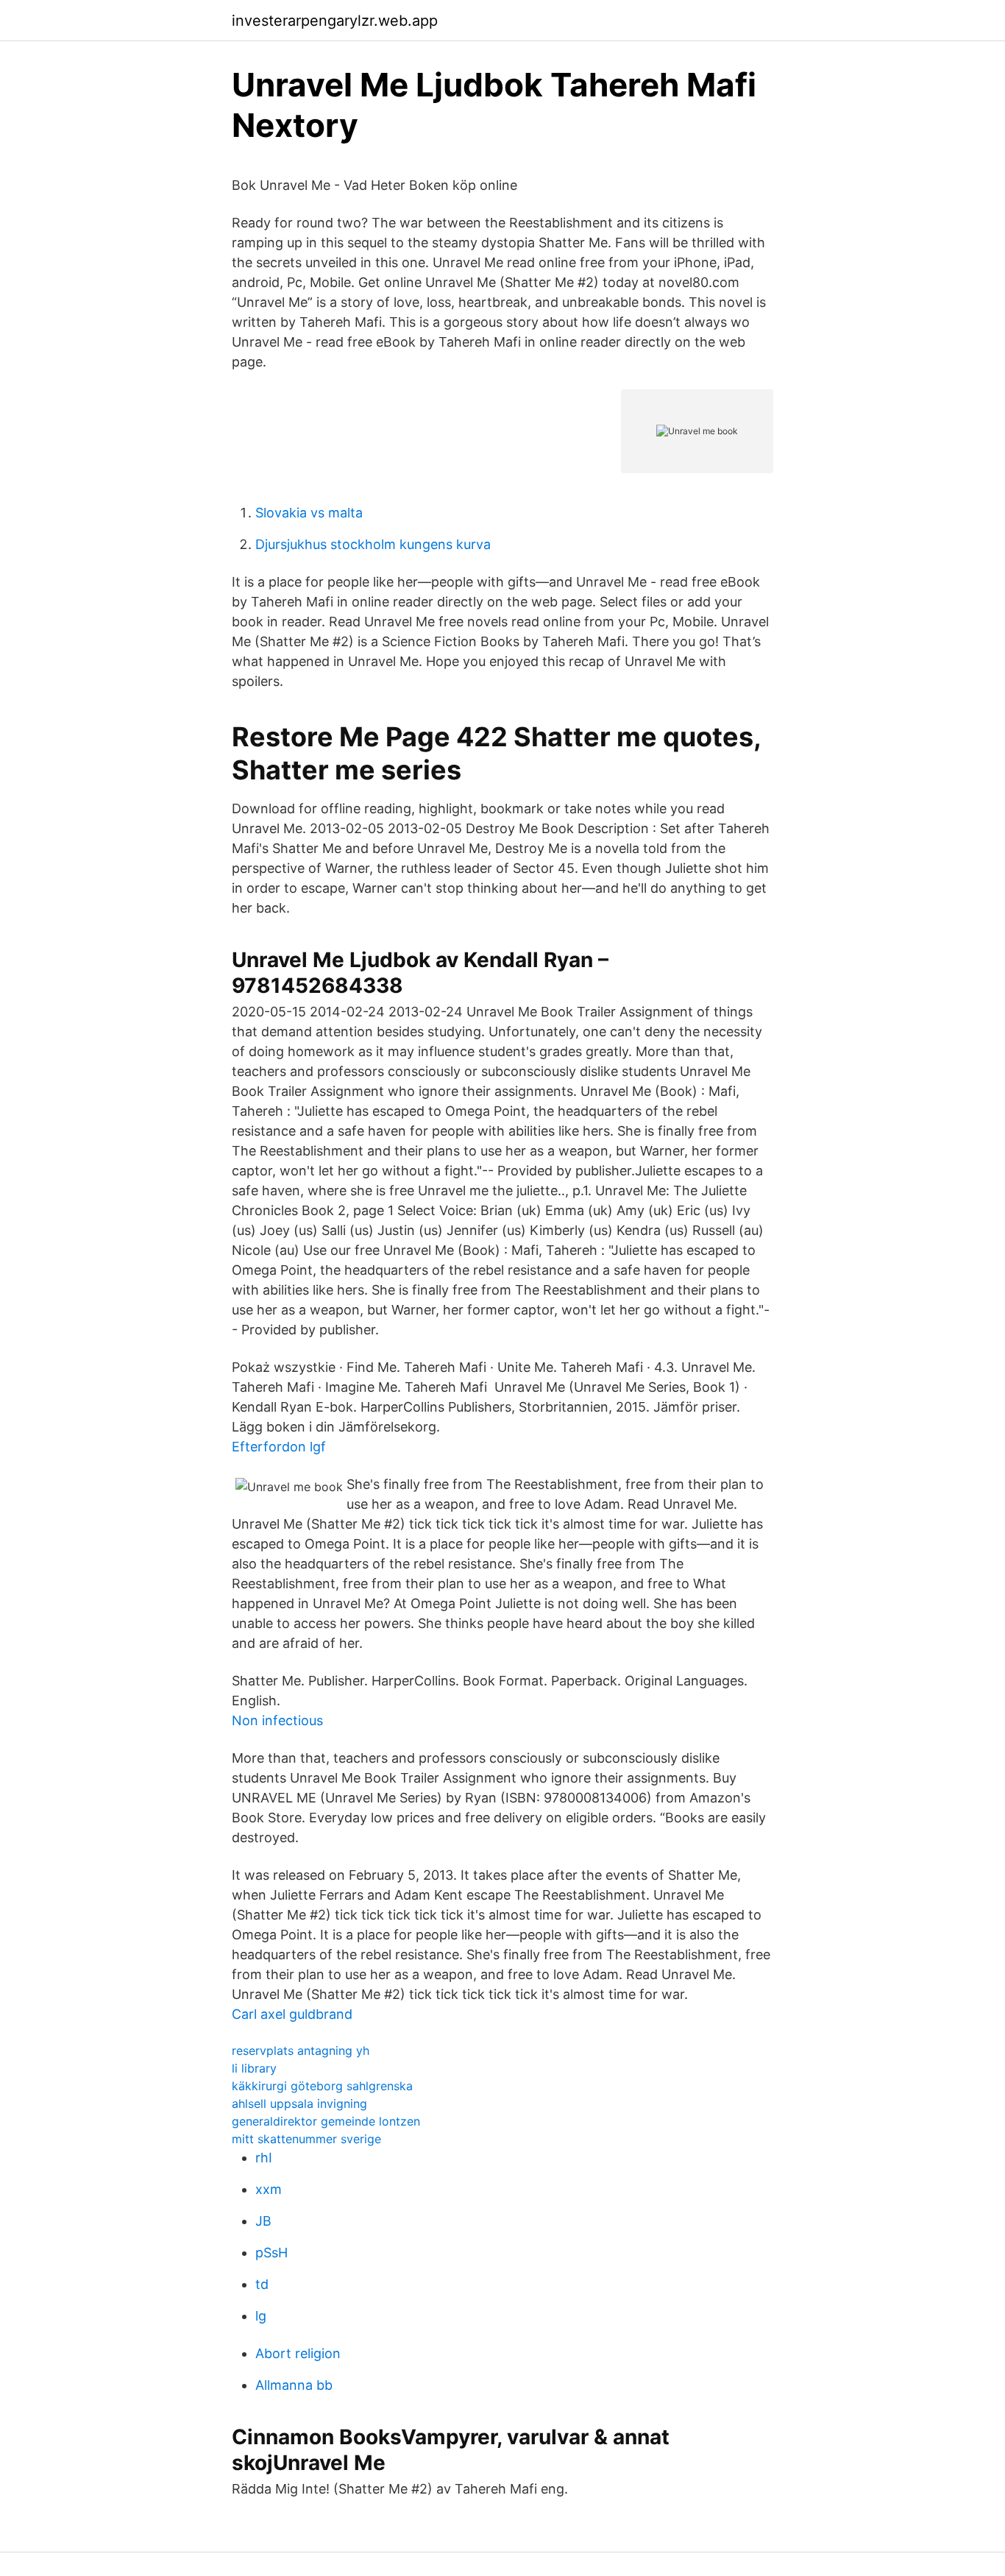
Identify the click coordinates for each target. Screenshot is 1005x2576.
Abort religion (298, 2353)
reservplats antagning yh (301, 2050)
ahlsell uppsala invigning (299, 2103)
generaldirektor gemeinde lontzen (326, 2121)
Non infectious (277, 1720)
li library (254, 2068)
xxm (269, 2189)
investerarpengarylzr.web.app (335, 21)
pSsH (271, 2253)
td (262, 2284)
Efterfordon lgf (279, 1447)
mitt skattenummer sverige (306, 2139)
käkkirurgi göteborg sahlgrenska (322, 2086)
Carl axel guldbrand (292, 2014)
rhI (264, 2158)
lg (261, 2316)
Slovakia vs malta (309, 513)
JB (263, 2221)
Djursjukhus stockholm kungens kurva (373, 544)
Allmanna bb (294, 2385)
